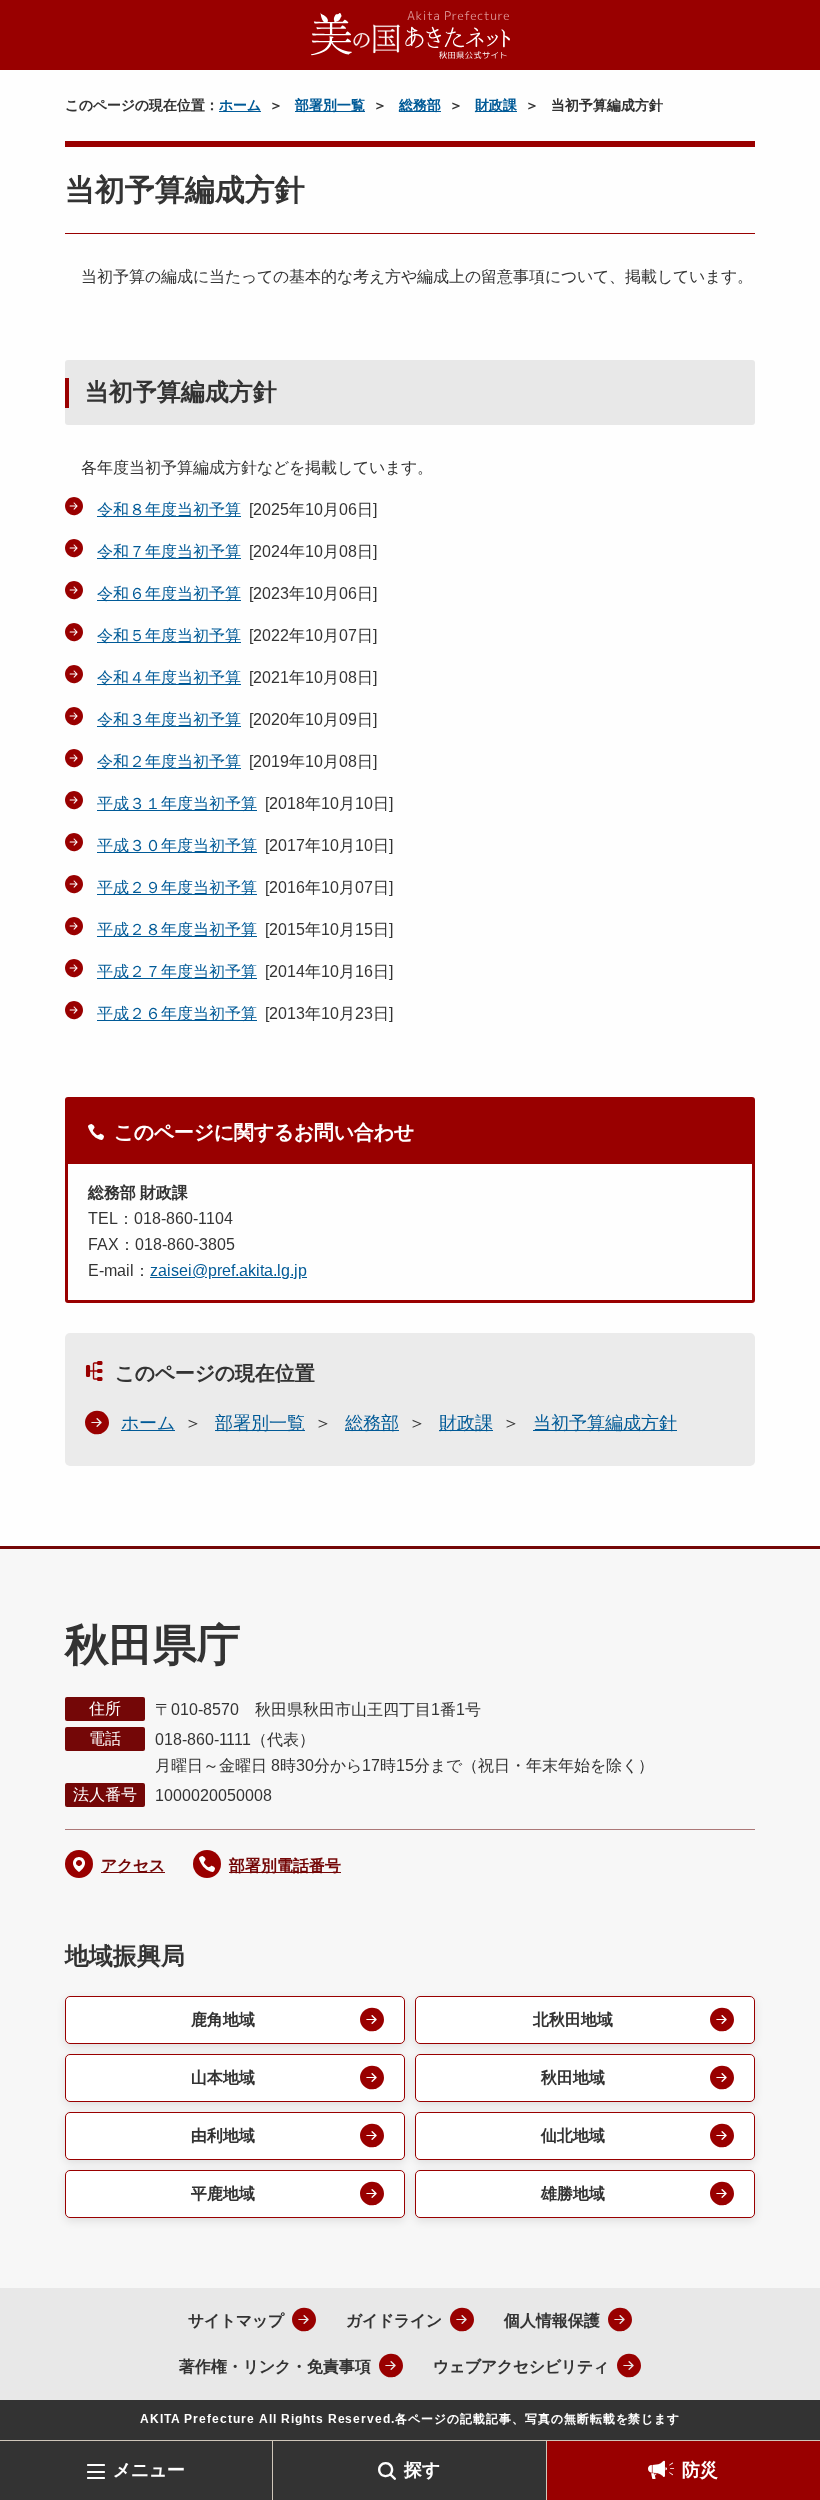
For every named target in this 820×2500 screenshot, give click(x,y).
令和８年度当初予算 (169, 509)
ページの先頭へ (775, 2408)
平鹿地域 (223, 2193)
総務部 (420, 105)
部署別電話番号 (285, 1865)
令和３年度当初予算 (169, 719)
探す (422, 2470)
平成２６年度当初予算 (177, 1013)
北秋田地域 (573, 2019)
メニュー (149, 2470)
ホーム (240, 105)
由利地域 (223, 2135)
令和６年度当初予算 (169, 593)
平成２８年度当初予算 (177, 929)
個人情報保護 (552, 2320)
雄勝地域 (573, 2193)
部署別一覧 (330, 105)
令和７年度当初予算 (169, 551)
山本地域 (223, 2077)
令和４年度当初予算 (169, 677)
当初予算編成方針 (605, 1423)
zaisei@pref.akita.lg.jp (228, 1270)
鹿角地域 (223, 2019)
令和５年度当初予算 (169, 635)
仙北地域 (573, 2135)
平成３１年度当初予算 (177, 803)
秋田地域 (573, 2077)
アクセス (133, 1865)
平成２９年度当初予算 (177, 887)
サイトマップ (236, 2320)
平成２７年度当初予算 (177, 971)
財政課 (496, 105)
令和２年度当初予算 (169, 761)
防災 (700, 2470)
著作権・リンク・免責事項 (275, 2366)
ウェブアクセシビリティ (521, 2366)
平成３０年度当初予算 (177, 845)
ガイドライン (394, 2320)
